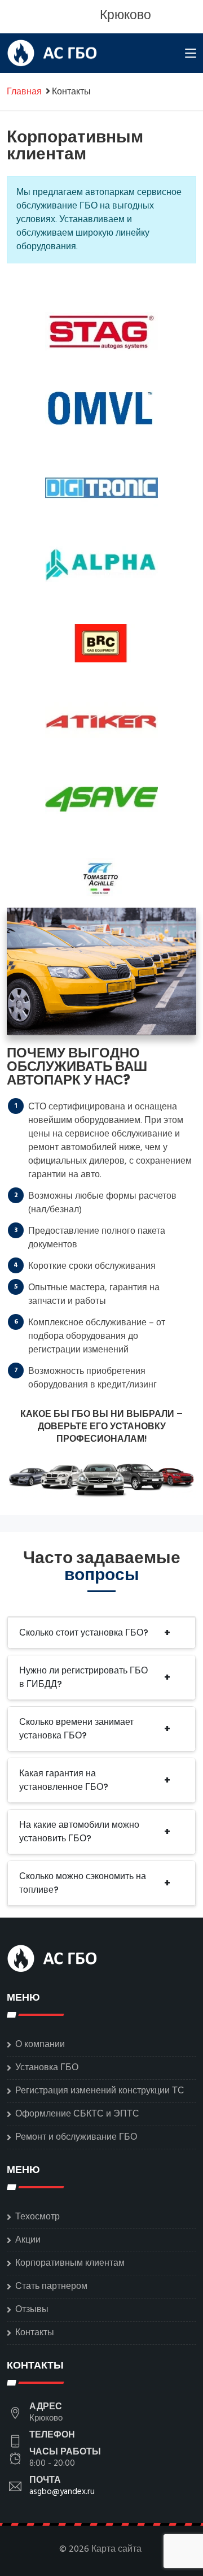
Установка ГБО (47, 2068)
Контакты (35, 2333)
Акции (28, 2240)
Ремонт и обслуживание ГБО (76, 2137)
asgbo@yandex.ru (62, 2492)
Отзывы (32, 2310)
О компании (40, 2045)
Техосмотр (37, 2217)
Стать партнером (51, 2287)
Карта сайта (116, 2549)
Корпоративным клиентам (70, 2263)
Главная (24, 92)
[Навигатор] (191, 55)
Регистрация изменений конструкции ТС (100, 2091)
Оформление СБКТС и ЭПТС (77, 2114)
